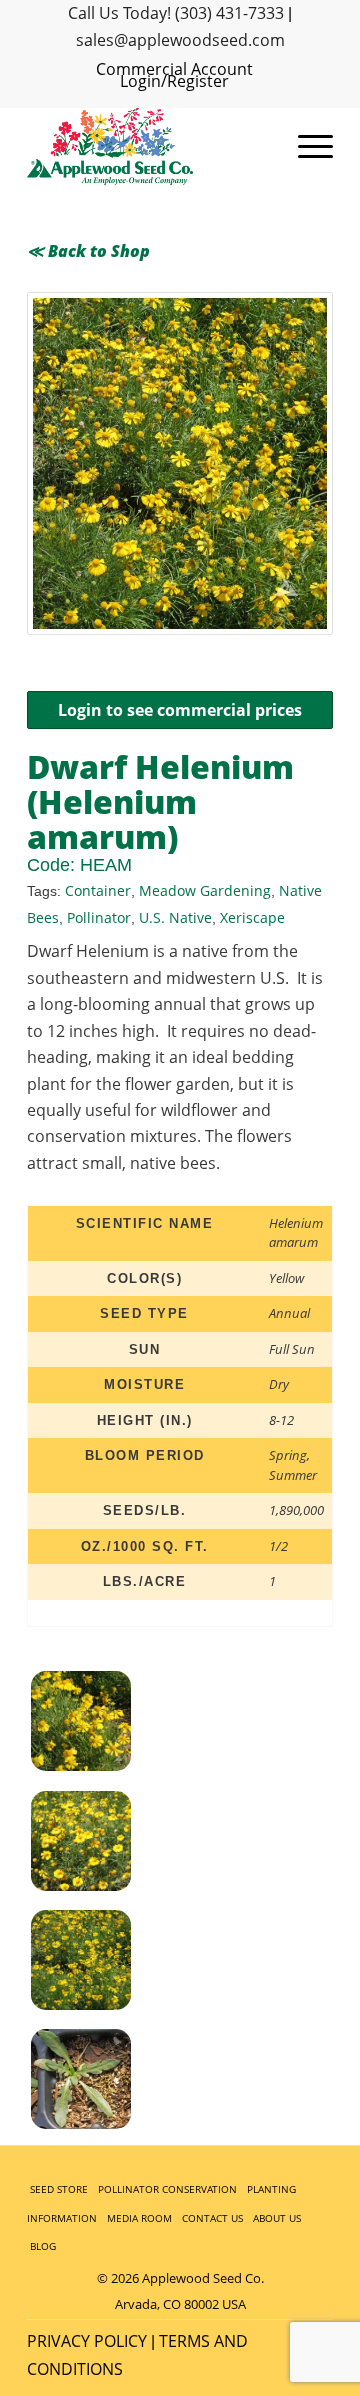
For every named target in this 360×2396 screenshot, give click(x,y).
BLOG (43, 2246)
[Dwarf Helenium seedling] (105, 2082)
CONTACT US (212, 2218)
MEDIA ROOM (139, 2218)
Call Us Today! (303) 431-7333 (176, 13)
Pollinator (99, 917)
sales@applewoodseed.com (180, 40)
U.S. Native (175, 917)
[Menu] (305, 147)
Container (98, 890)
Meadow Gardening (205, 890)
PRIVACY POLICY (87, 2341)
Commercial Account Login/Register (174, 75)
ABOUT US (277, 2218)
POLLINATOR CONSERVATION (167, 2189)
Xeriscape (252, 917)
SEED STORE (59, 2189)
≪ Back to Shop (88, 251)
